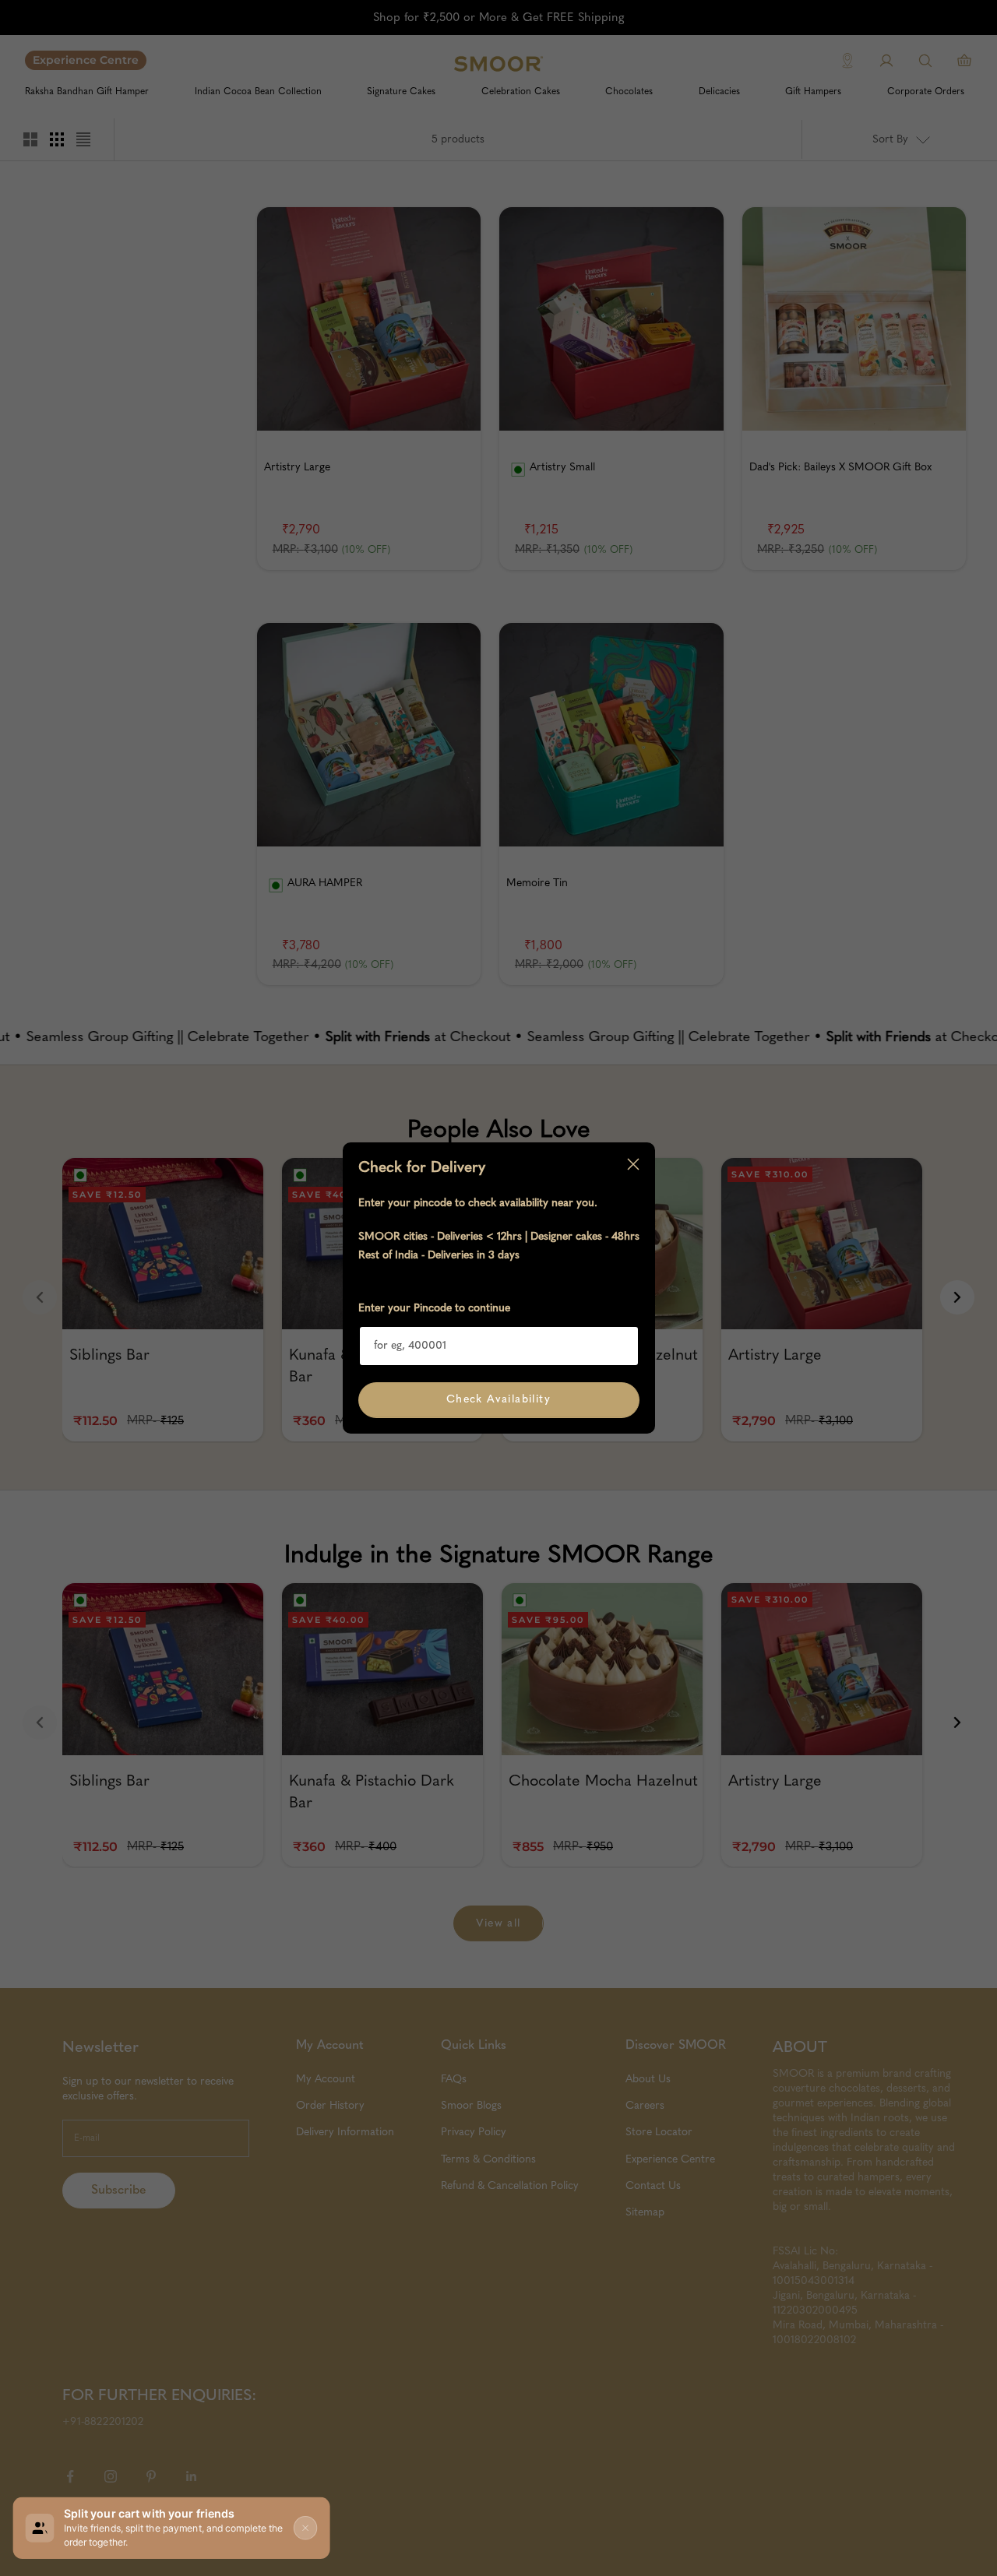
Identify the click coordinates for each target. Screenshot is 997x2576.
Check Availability (498, 1399)
